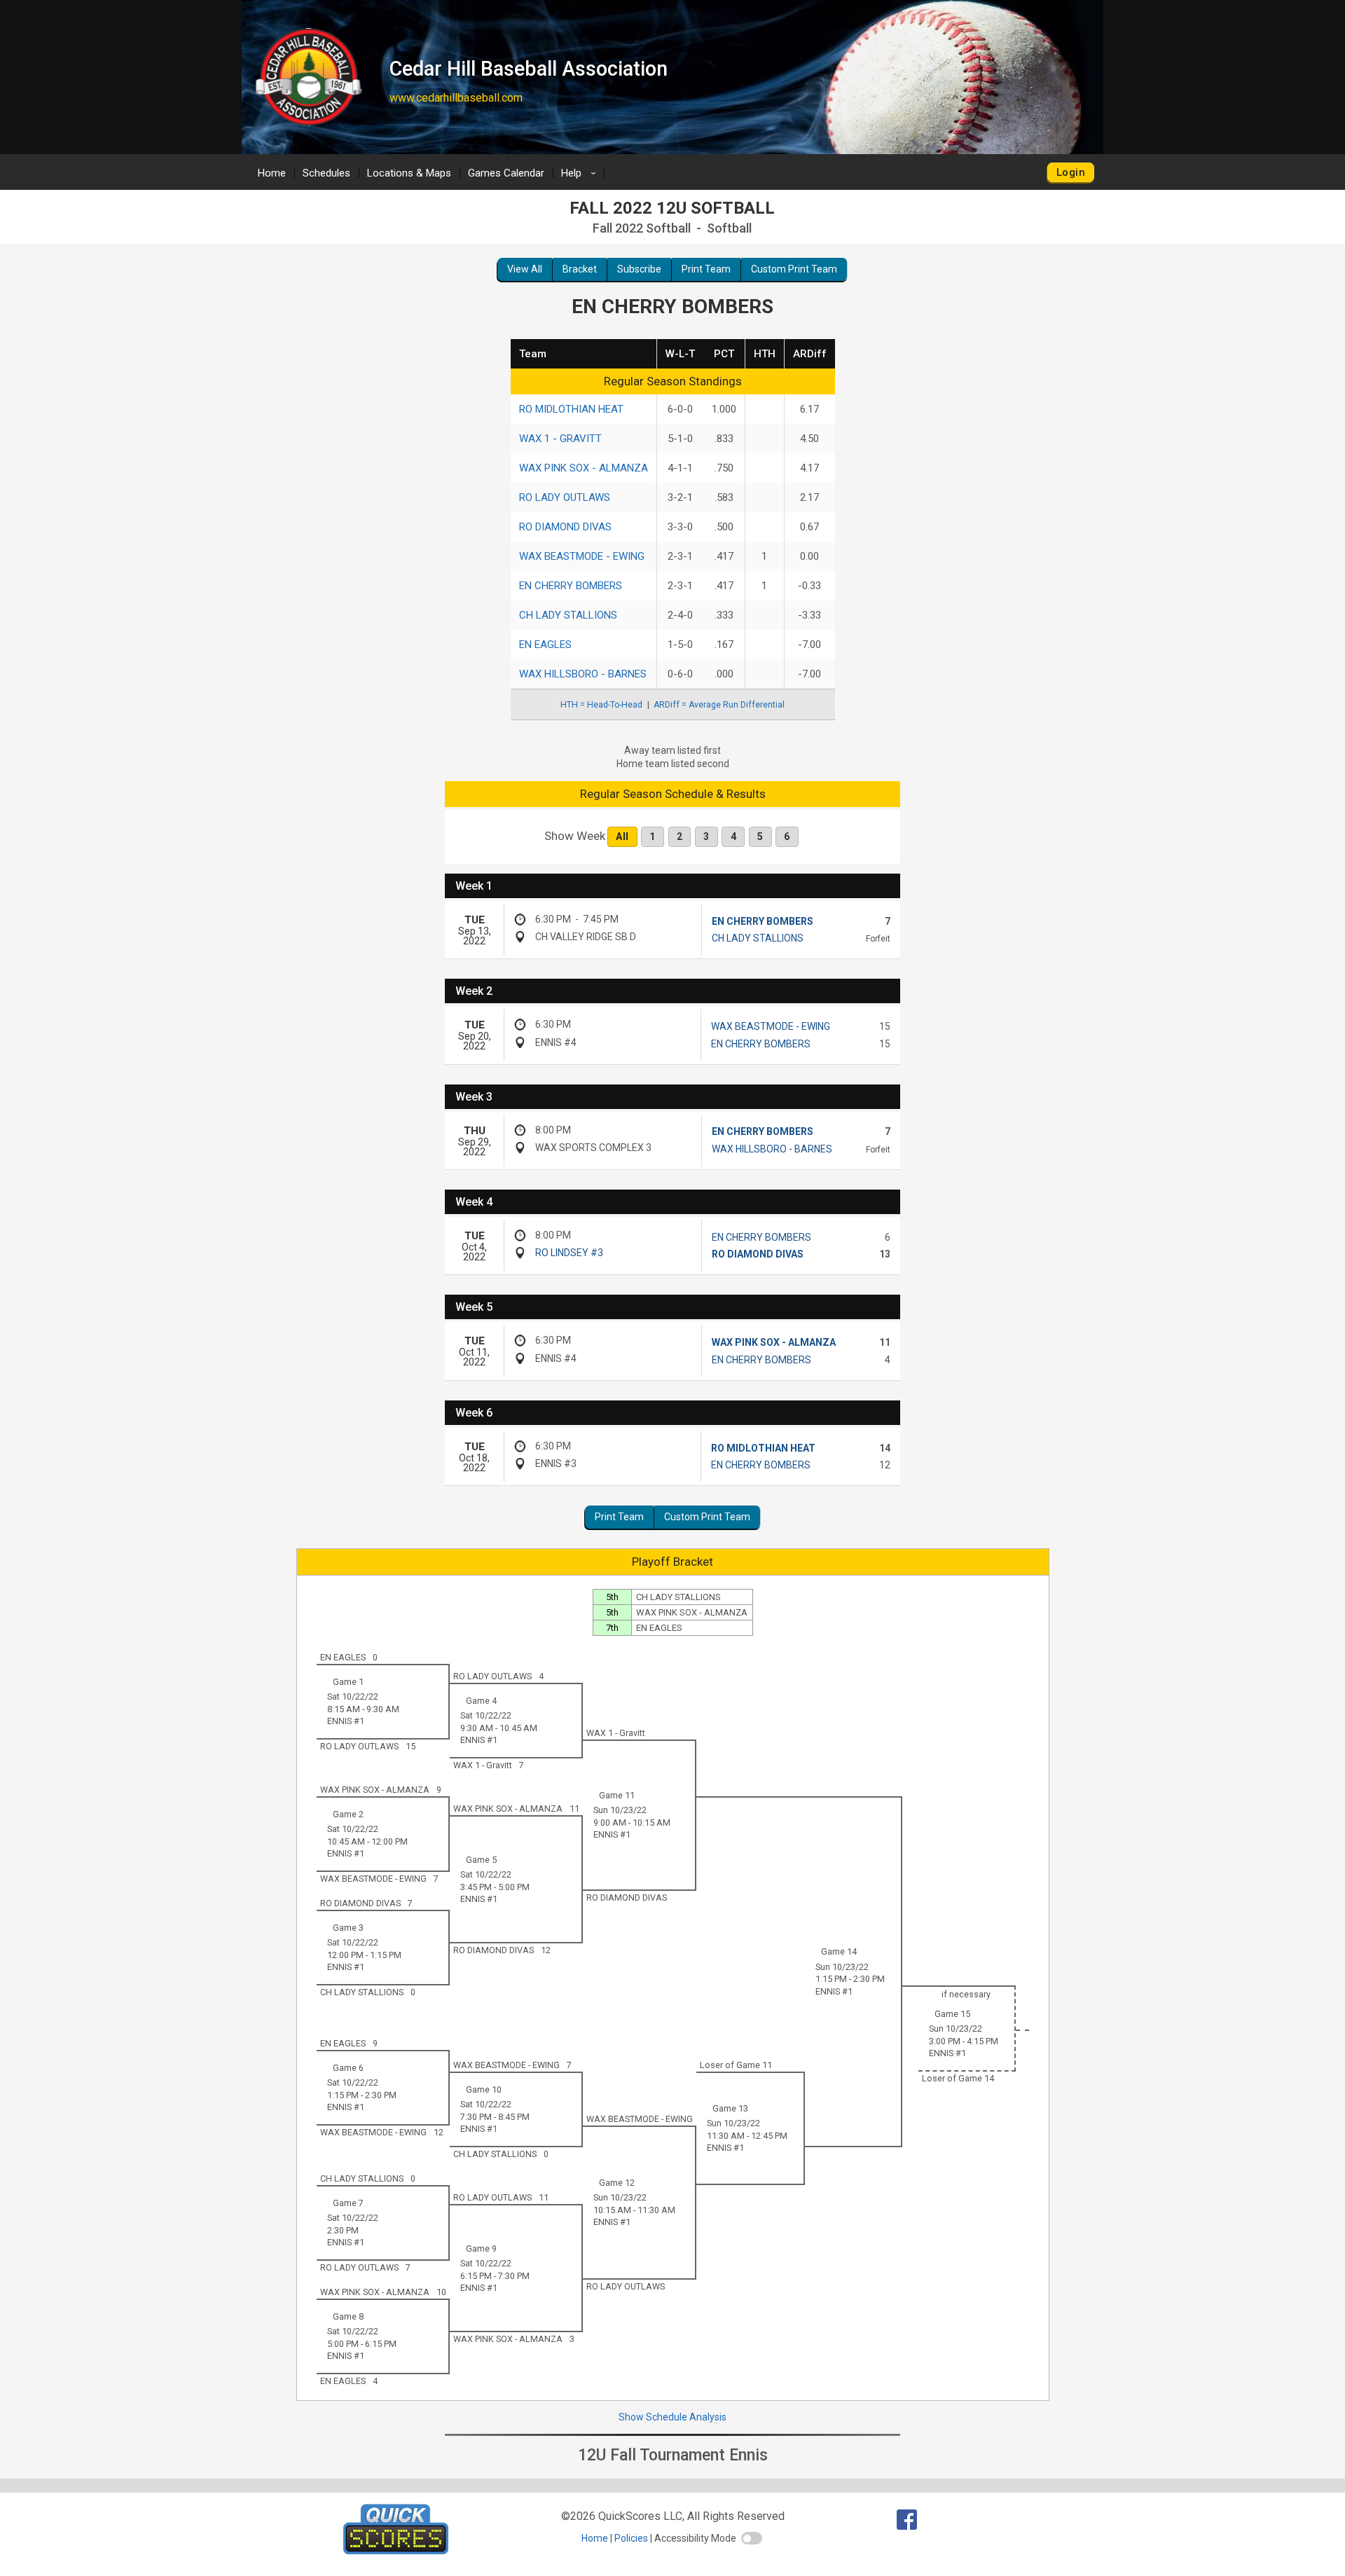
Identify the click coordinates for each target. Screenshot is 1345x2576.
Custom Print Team (794, 269)
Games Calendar (506, 173)
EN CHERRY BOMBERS (571, 586)
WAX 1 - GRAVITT (560, 439)
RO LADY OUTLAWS (565, 497)
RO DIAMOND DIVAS (565, 527)
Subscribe (639, 269)
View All (525, 269)
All (622, 836)
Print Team (706, 269)
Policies (631, 2538)
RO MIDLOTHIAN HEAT (571, 409)
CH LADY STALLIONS (568, 615)
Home (272, 173)
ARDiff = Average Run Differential (719, 705)
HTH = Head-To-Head (601, 705)
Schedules (326, 173)
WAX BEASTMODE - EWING (582, 556)
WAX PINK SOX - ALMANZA (584, 468)
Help (581, 173)
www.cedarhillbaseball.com (456, 98)
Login (1071, 172)
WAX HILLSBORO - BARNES (583, 674)
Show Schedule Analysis (672, 2417)
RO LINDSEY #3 (569, 1253)
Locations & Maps (409, 173)
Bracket (580, 269)
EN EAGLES (545, 645)
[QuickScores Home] (396, 2550)
